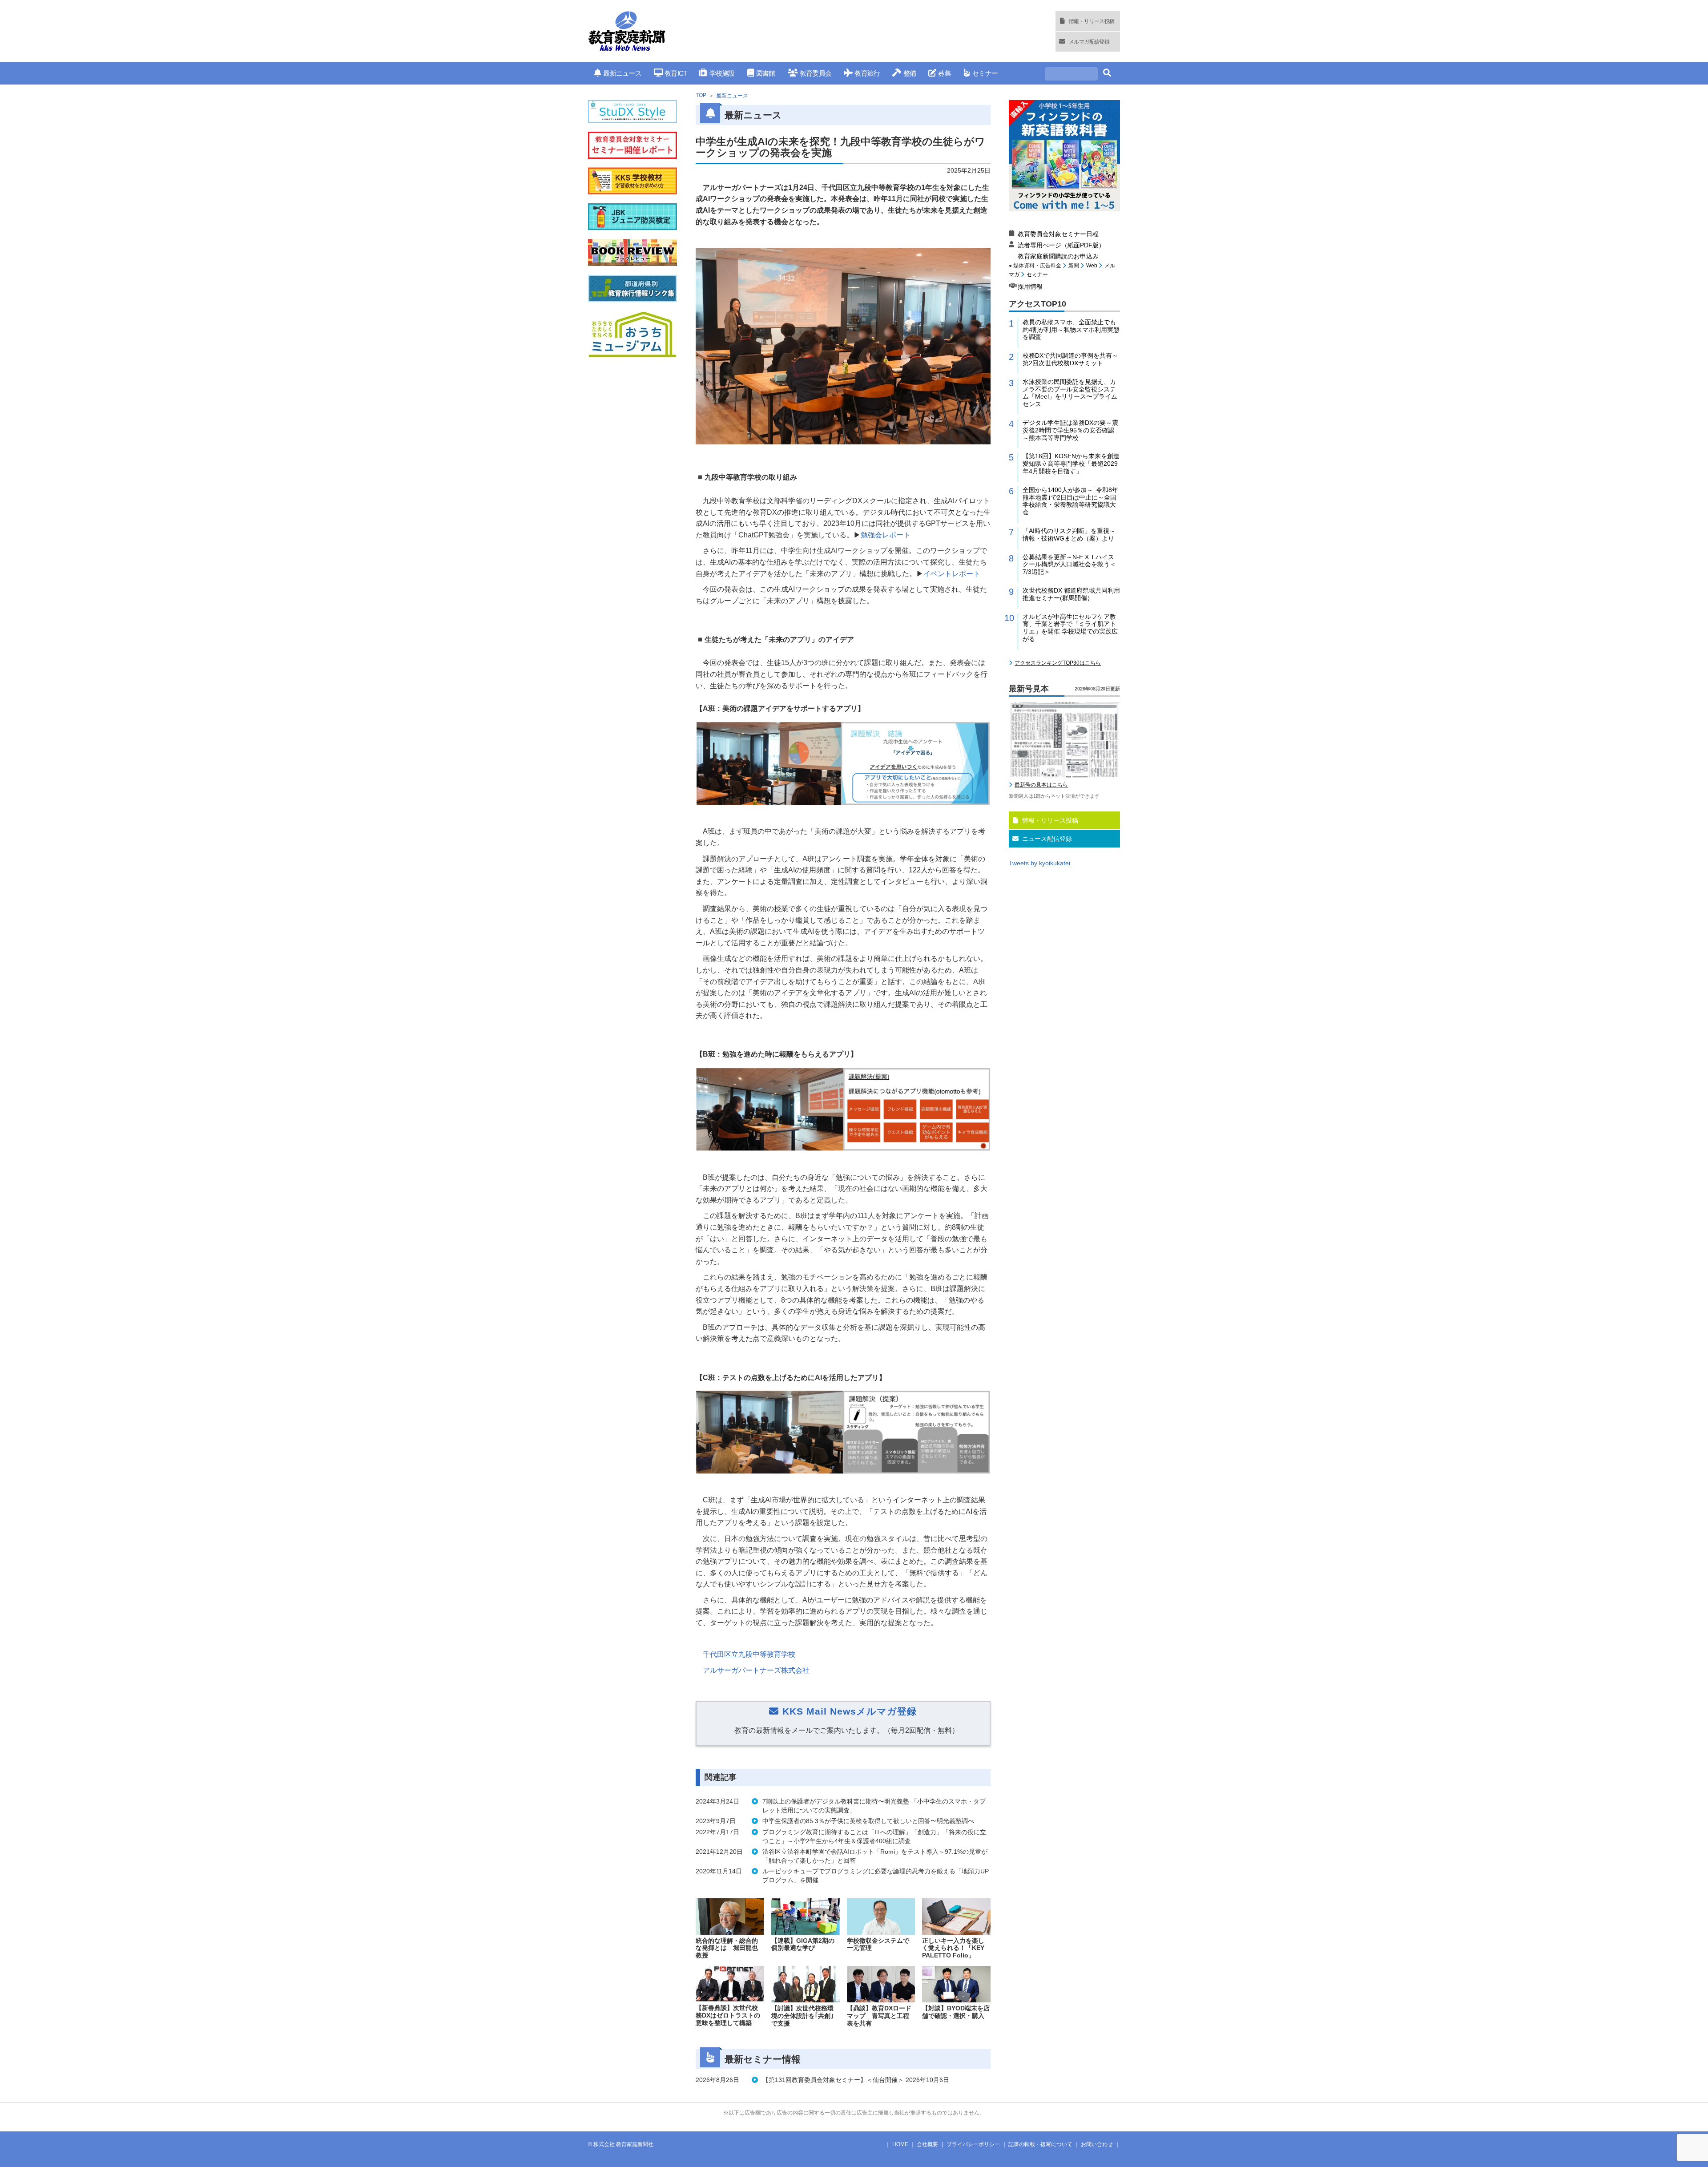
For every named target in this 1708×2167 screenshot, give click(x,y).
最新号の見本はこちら (1041, 785)
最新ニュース (622, 73)
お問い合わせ (1097, 2144)
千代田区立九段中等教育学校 (749, 1654)
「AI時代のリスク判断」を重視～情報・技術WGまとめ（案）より (1069, 535)
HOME (900, 2144)
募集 (945, 73)
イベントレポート (952, 574)
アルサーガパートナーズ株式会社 (756, 1670)
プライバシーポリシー (973, 2144)
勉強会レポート (886, 535)
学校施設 (722, 73)
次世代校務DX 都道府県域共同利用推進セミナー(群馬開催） (1071, 594)
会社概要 (927, 2144)
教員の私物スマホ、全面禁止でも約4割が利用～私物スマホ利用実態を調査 (1071, 330)
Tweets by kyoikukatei (1039, 863)
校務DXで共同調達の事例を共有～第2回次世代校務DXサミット (1070, 359)
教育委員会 (816, 73)
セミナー (985, 73)
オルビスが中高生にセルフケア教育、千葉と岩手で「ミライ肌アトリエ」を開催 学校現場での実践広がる (1070, 628)
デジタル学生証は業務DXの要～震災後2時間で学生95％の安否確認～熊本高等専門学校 (1070, 430)
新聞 (1074, 266)
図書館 (766, 73)
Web (1092, 266)
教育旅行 (867, 73)
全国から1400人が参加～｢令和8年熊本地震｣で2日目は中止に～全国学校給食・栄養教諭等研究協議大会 (1070, 501)
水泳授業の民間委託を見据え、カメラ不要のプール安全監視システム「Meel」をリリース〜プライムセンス (1070, 393)
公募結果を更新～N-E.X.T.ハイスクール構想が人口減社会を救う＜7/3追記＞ (1069, 565)
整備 (910, 73)
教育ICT (676, 73)
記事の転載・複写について (1040, 2144)
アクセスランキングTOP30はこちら (1058, 663)
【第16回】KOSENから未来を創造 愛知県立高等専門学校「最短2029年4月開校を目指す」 (1071, 464)
